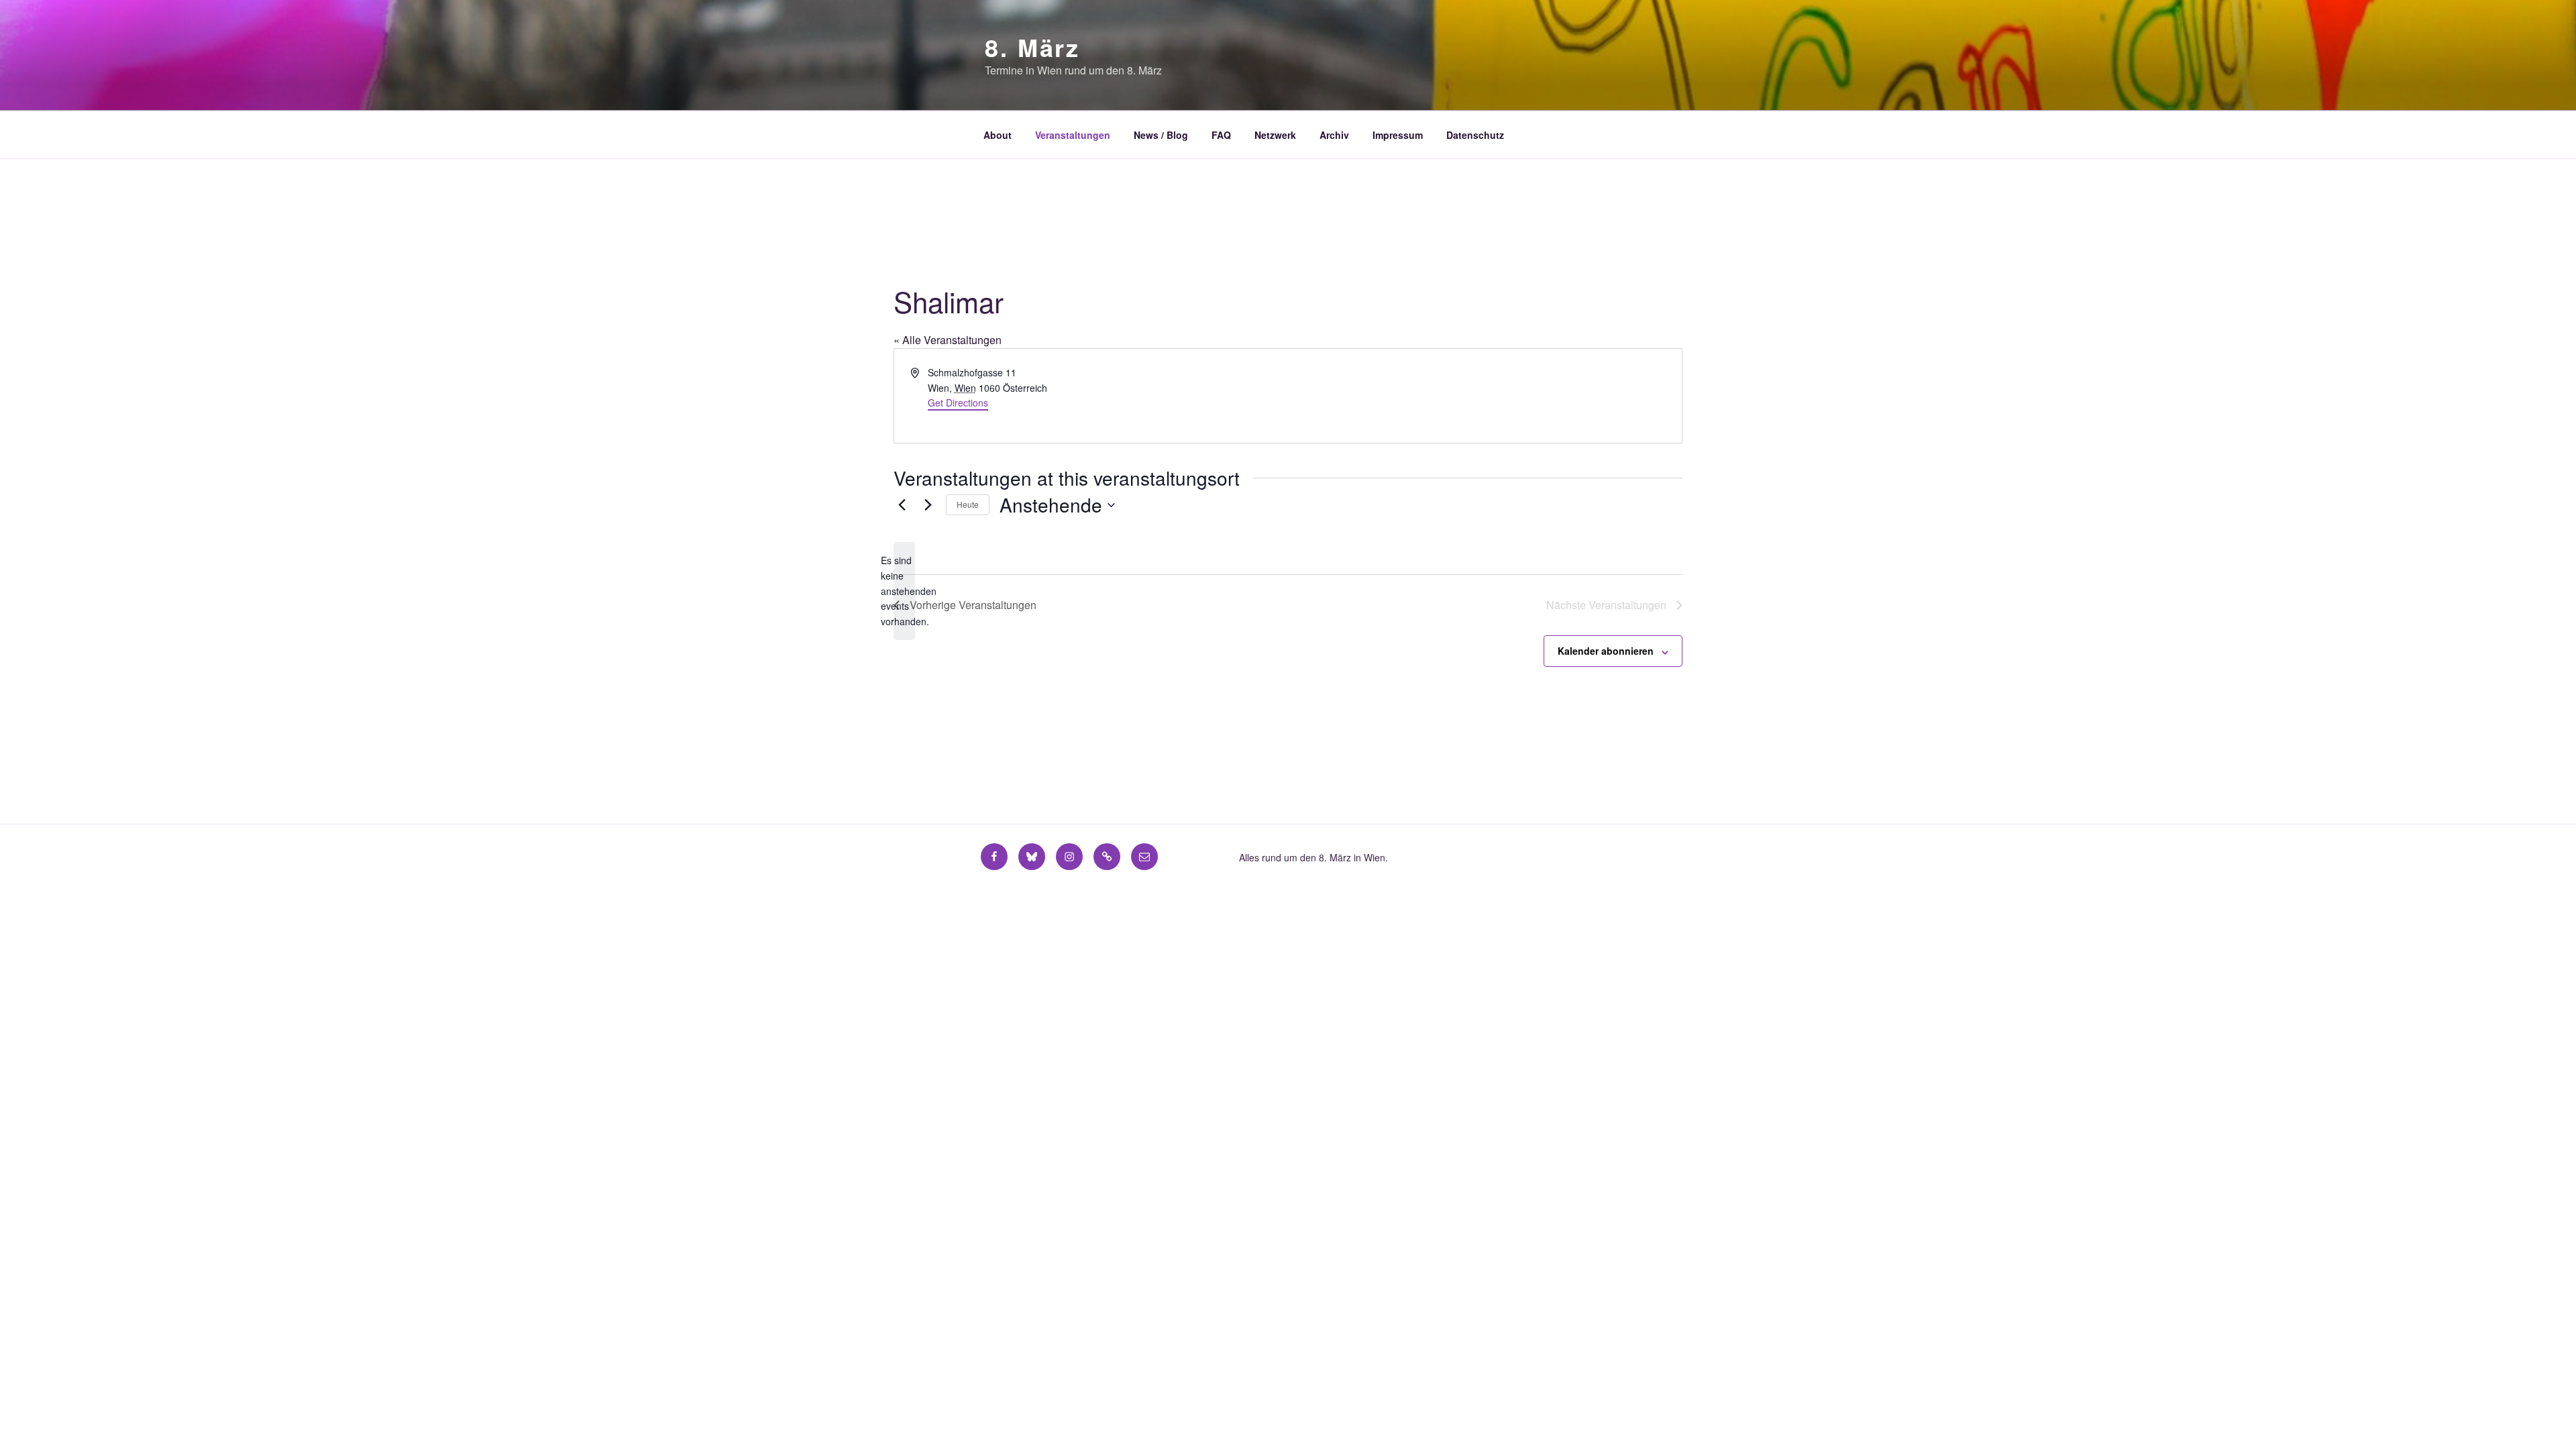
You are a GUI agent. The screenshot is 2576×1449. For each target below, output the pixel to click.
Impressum (1398, 135)
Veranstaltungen (1073, 135)
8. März (1032, 47)
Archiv (1334, 135)
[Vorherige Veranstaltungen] (902, 505)
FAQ (1221, 135)
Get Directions (958, 402)
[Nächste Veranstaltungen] (928, 505)
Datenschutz (1475, 135)
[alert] (904, 591)
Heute (968, 504)
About (998, 135)
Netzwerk (1275, 135)
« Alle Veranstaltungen (948, 340)
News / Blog (1161, 135)
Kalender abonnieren (1606, 651)
